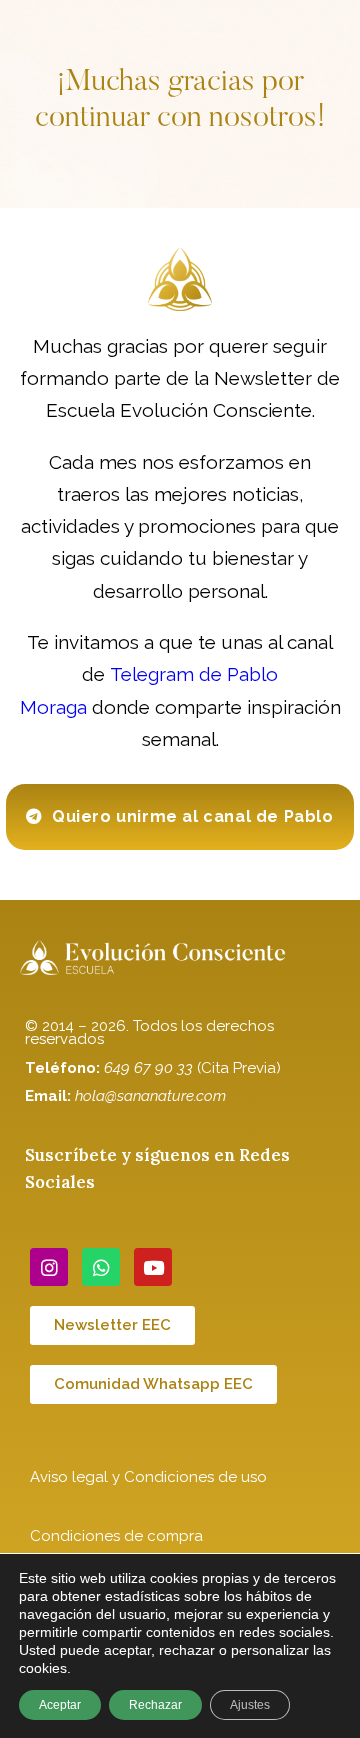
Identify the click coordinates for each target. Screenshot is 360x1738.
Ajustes (250, 1705)
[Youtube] (153, 1267)
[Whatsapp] (101, 1267)
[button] (179, 817)
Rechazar (155, 1705)
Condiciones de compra (116, 1536)
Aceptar (60, 1705)
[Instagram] (49, 1267)
